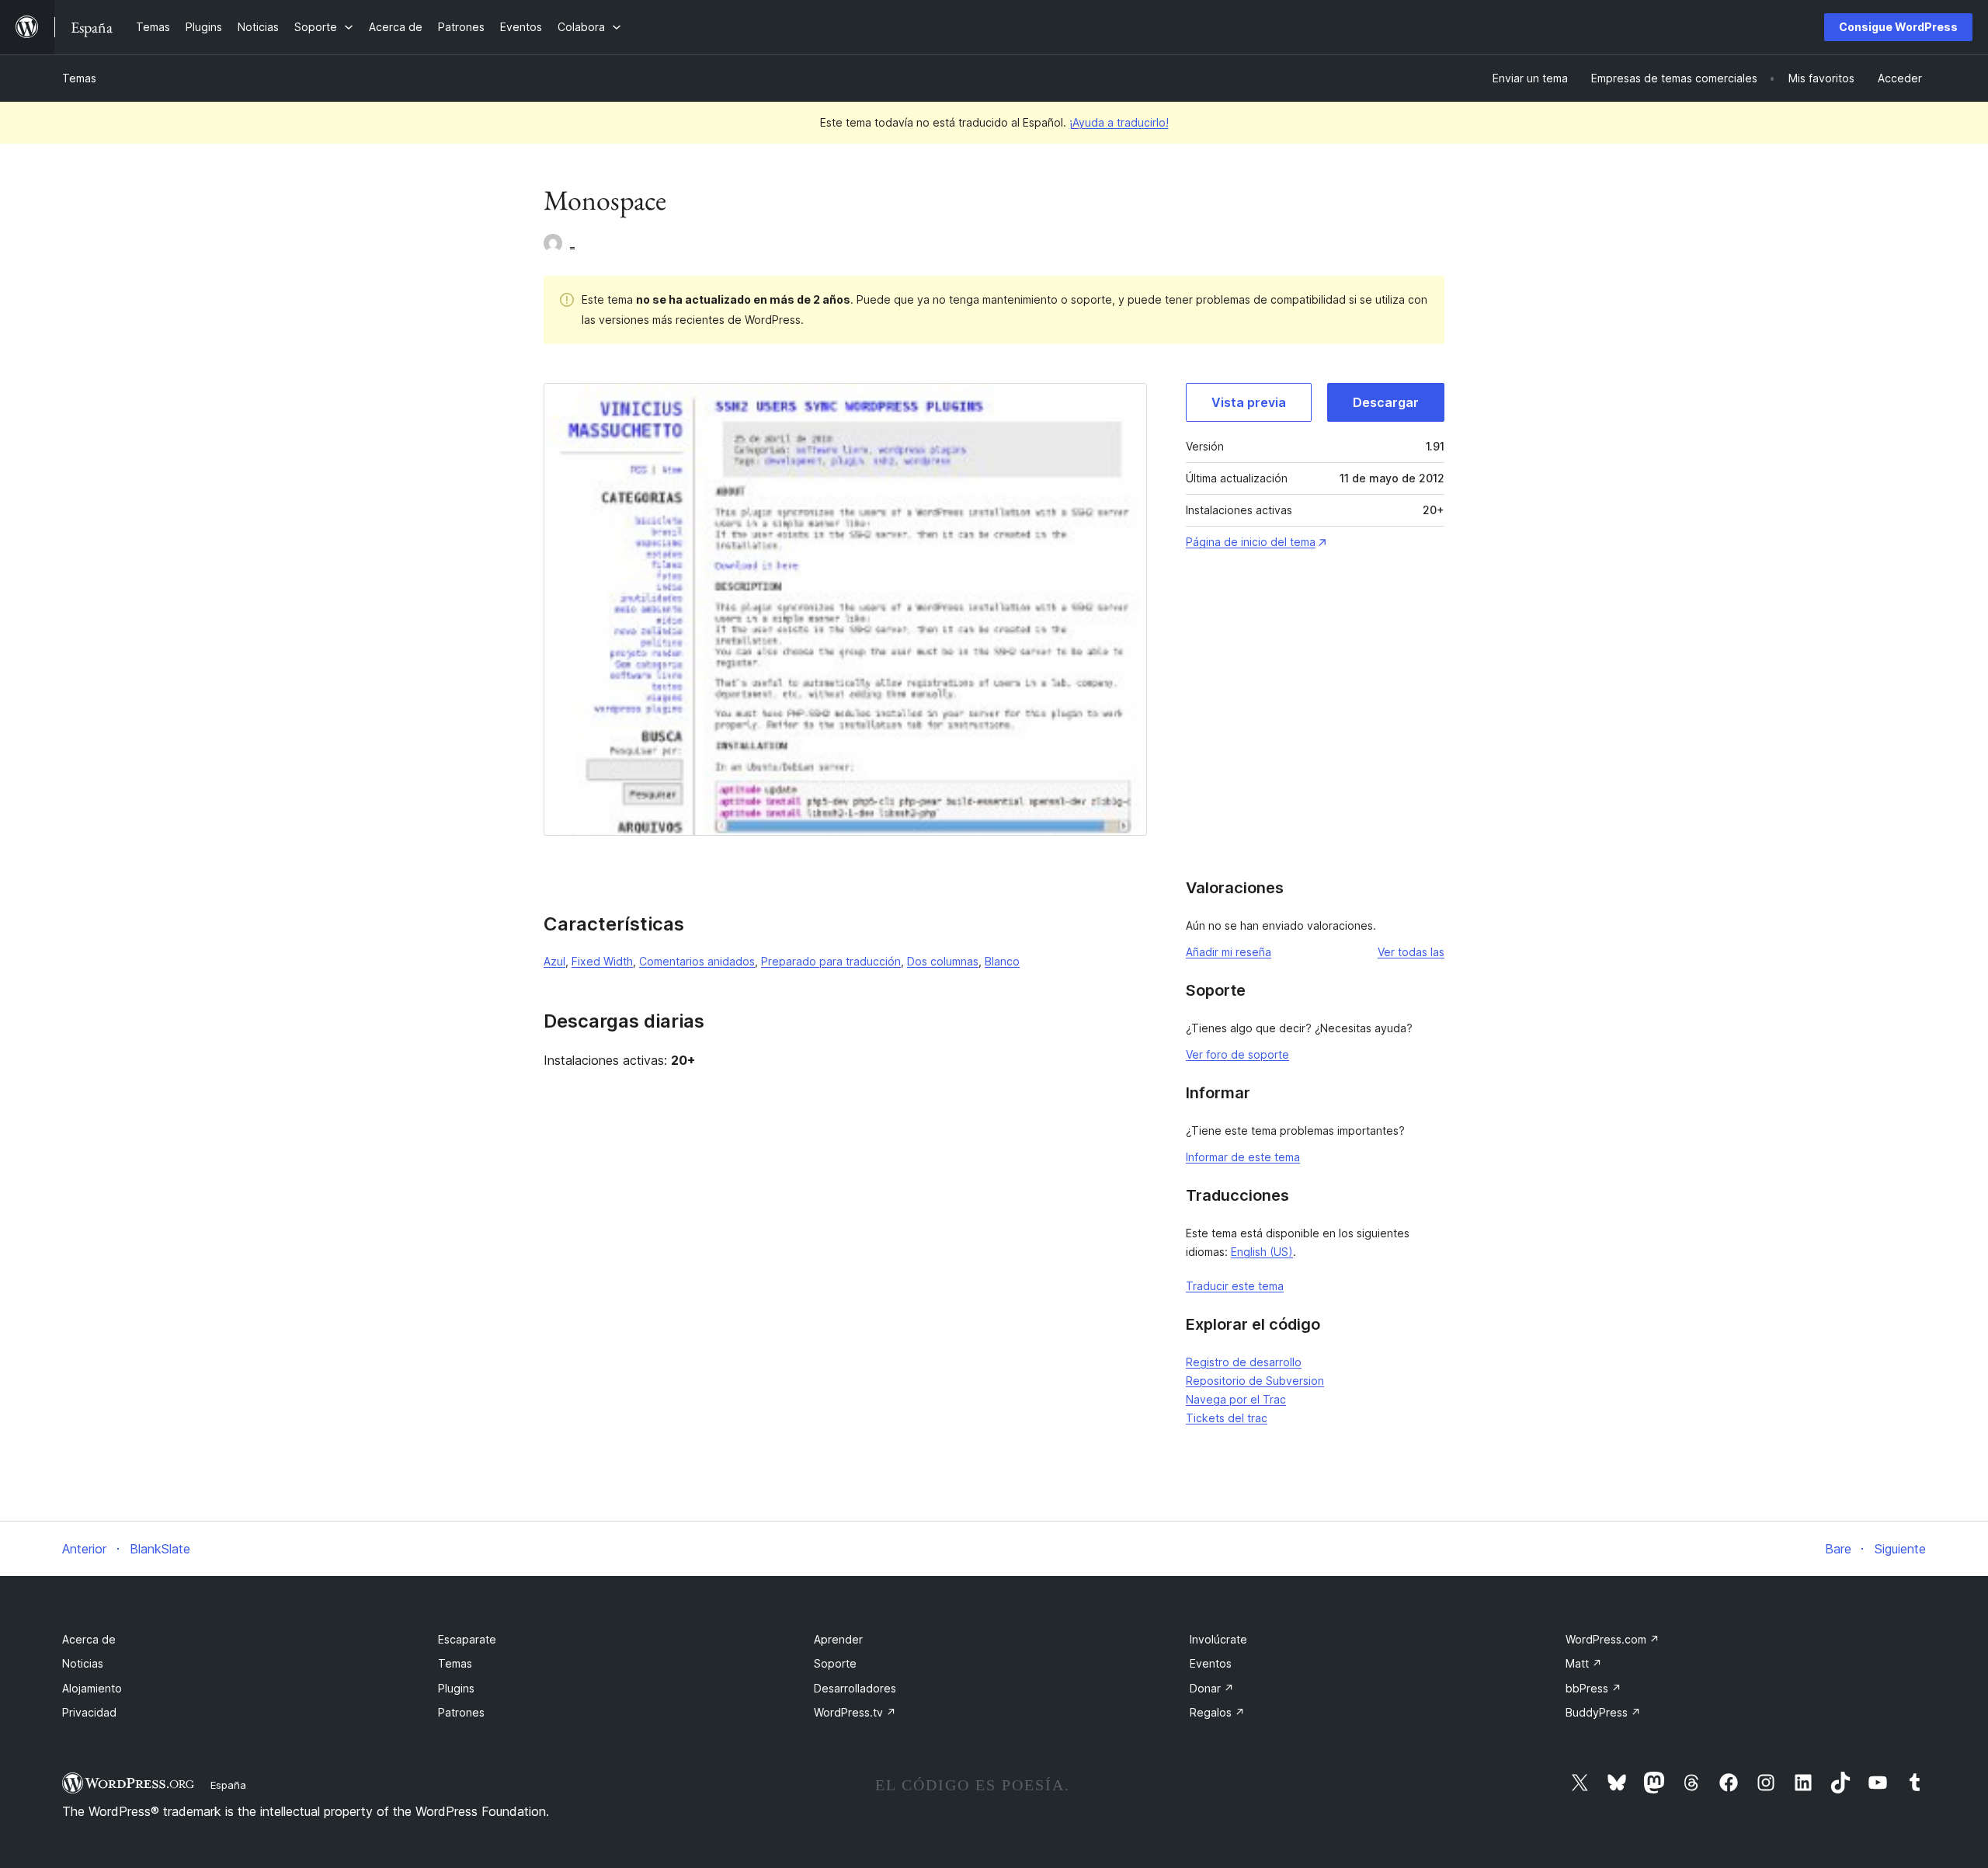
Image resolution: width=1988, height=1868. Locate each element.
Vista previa (1249, 402)
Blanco (1002, 961)
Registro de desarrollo (1244, 1362)
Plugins (456, 1688)
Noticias (83, 1663)
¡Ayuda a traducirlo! (1119, 122)
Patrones (461, 1712)
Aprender (838, 1639)
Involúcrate (1218, 1639)
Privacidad (89, 1712)
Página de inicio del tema (1251, 542)
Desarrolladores (855, 1688)
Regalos (1217, 1712)
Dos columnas (943, 961)
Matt (1584, 1663)
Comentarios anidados (697, 961)
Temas (79, 78)
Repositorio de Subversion (1255, 1381)
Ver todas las (1411, 952)
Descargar (1386, 402)
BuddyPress (1603, 1712)
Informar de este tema (1243, 1157)
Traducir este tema (1235, 1286)
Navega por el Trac (1236, 1399)
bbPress (1594, 1688)
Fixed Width (602, 961)
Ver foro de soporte (1237, 1054)
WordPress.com (1613, 1639)
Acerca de (89, 1639)
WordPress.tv (855, 1712)
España (228, 1785)
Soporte (835, 1663)
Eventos (1211, 1663)
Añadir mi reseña (1229, 952)
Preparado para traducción (831, 961)
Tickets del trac (1227, 1418)
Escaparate (467, 1639)
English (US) (1262, 1252)
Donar (1212, 1688)
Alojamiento (92, 1688)
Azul (554, 961)
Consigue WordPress (1898, 27)
